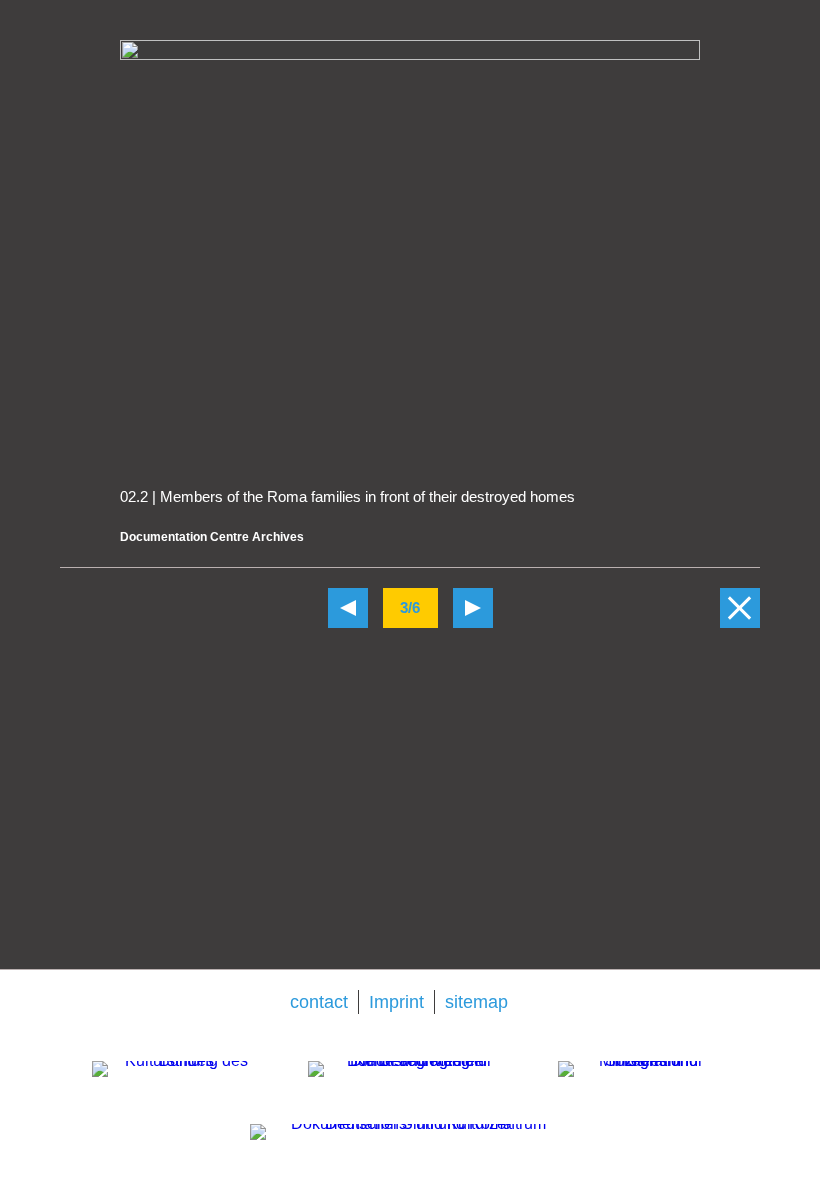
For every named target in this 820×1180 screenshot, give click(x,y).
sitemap (476, 1002)
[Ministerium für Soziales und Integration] (643, 1087)
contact (319, 1002)
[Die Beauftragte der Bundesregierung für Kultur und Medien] (411, 1089)
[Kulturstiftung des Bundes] (178, 1089)
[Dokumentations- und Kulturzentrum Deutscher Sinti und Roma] (410, 1147)
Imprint (396, 1002)
